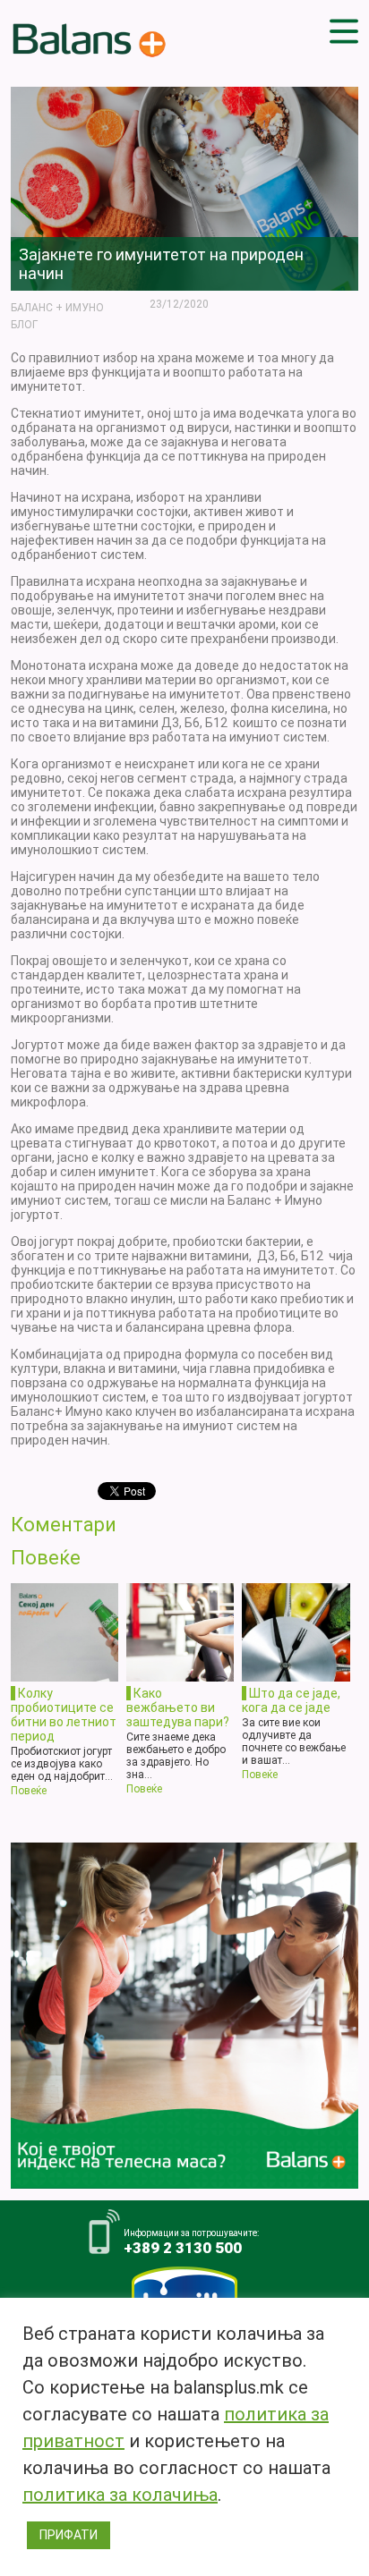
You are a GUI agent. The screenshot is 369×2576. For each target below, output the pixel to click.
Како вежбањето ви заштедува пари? (178, 1707)
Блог (24, 325)
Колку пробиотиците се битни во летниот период (64, 1715)
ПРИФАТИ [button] (69, 2535)
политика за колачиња (120, 2495)
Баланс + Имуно (57, 308)
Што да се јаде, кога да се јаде (291, 1700)
